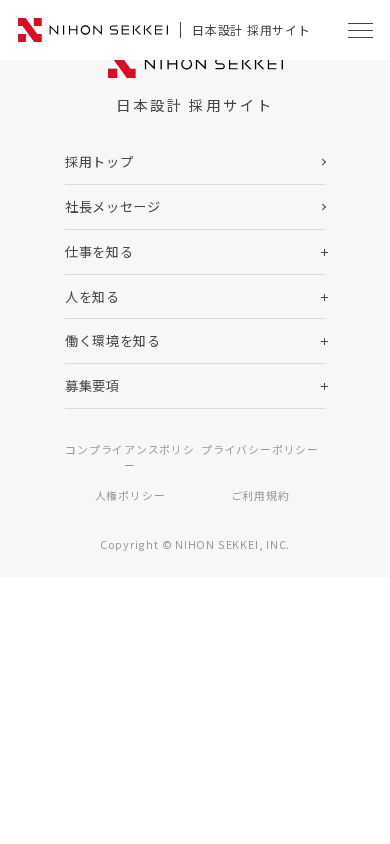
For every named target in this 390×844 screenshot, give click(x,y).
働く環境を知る (113, 340)
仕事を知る (99, 251)
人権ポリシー (130, 495)
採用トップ (99, 161)
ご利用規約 (260, 495)
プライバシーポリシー (260, 449)
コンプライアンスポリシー (130, 457)
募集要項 (92, 385)
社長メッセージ (113, 206)
